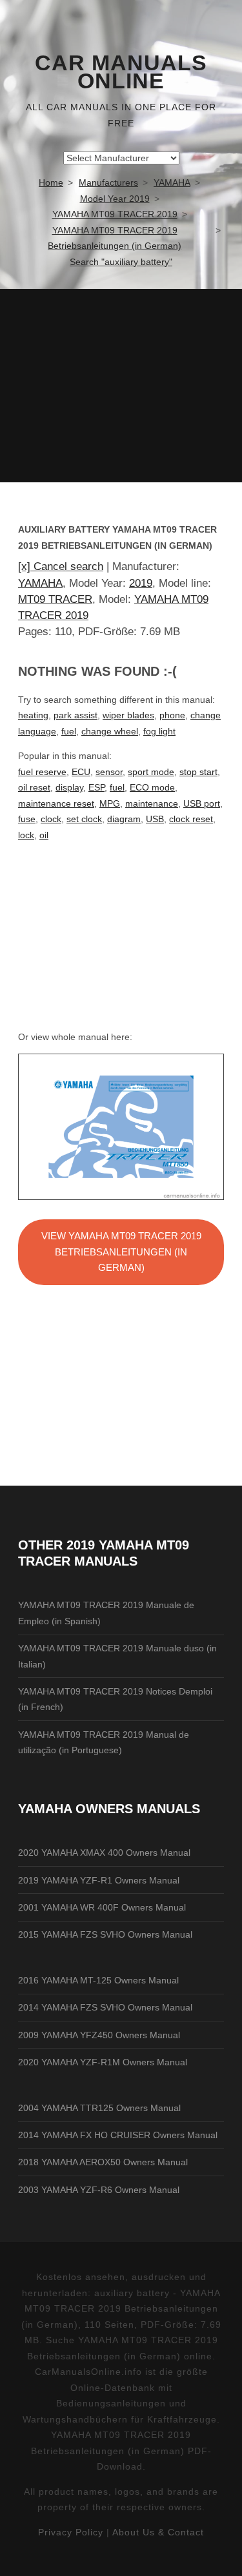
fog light (159, 731)
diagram (124, 819)
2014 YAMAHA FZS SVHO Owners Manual (105, 2007)
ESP (96, 787)
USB (155, 819)
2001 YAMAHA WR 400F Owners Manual (102, 1907)
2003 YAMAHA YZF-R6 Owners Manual (99, 2190)
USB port (202, 803)
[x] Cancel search (61, 566)
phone (172, 715)
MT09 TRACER (55, 599)
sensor (109, 772)
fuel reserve (42, 772)
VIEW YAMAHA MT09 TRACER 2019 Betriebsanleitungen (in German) (121, 1252)
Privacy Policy (71, 2532)
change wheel (110, 731)
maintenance (152, 803)
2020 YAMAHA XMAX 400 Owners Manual (104, 1853)
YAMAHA (40, 583)
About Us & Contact (158, 2532)
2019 (141, 583)
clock (51, 819)
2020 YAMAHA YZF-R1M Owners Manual (103, 2062)
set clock (84, 819)
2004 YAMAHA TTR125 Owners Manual (99, 2108)
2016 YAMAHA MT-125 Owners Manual (98, 1980)
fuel (69, 731)
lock (26, 835)
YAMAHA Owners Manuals (109, 1809)
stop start (198, 772)
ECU (81, 772)
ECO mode (152, 787)
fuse (27, 819)
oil (44, 835)
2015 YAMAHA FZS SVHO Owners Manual (105, 1934)
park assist (76, 715)
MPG (110, 803)
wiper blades (128, 715)
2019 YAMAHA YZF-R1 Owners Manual (99, 1880)
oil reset (34, 787)
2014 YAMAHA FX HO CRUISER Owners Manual (118, 2135)
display (69, 787)
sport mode (151, 772)
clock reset (191, 819)
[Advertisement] (121, 386)
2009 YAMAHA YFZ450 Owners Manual (99, 2035)
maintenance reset (56, 803)
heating (33, 715)
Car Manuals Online (121, 72)
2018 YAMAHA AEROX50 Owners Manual (103, 2162)
